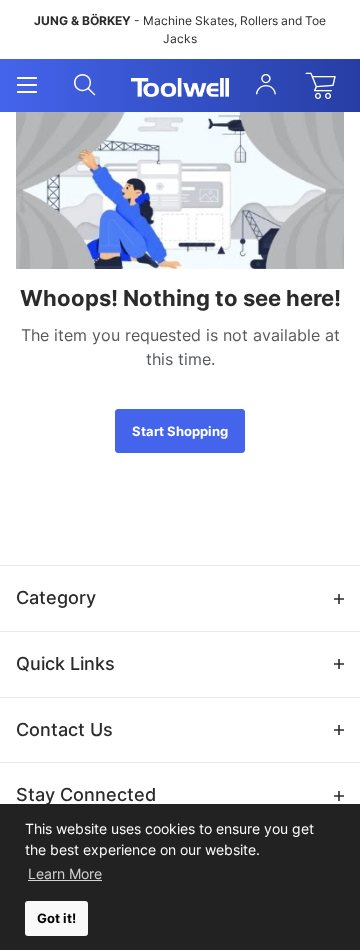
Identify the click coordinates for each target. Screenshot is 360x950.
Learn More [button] (65, 873)
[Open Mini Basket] (325, 86)
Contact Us (64, 729)
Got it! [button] (56, 918)
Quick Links (65, 663)
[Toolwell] (180, 86)
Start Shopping (180, 431)
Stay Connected (86, 794)
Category (56, 597)
